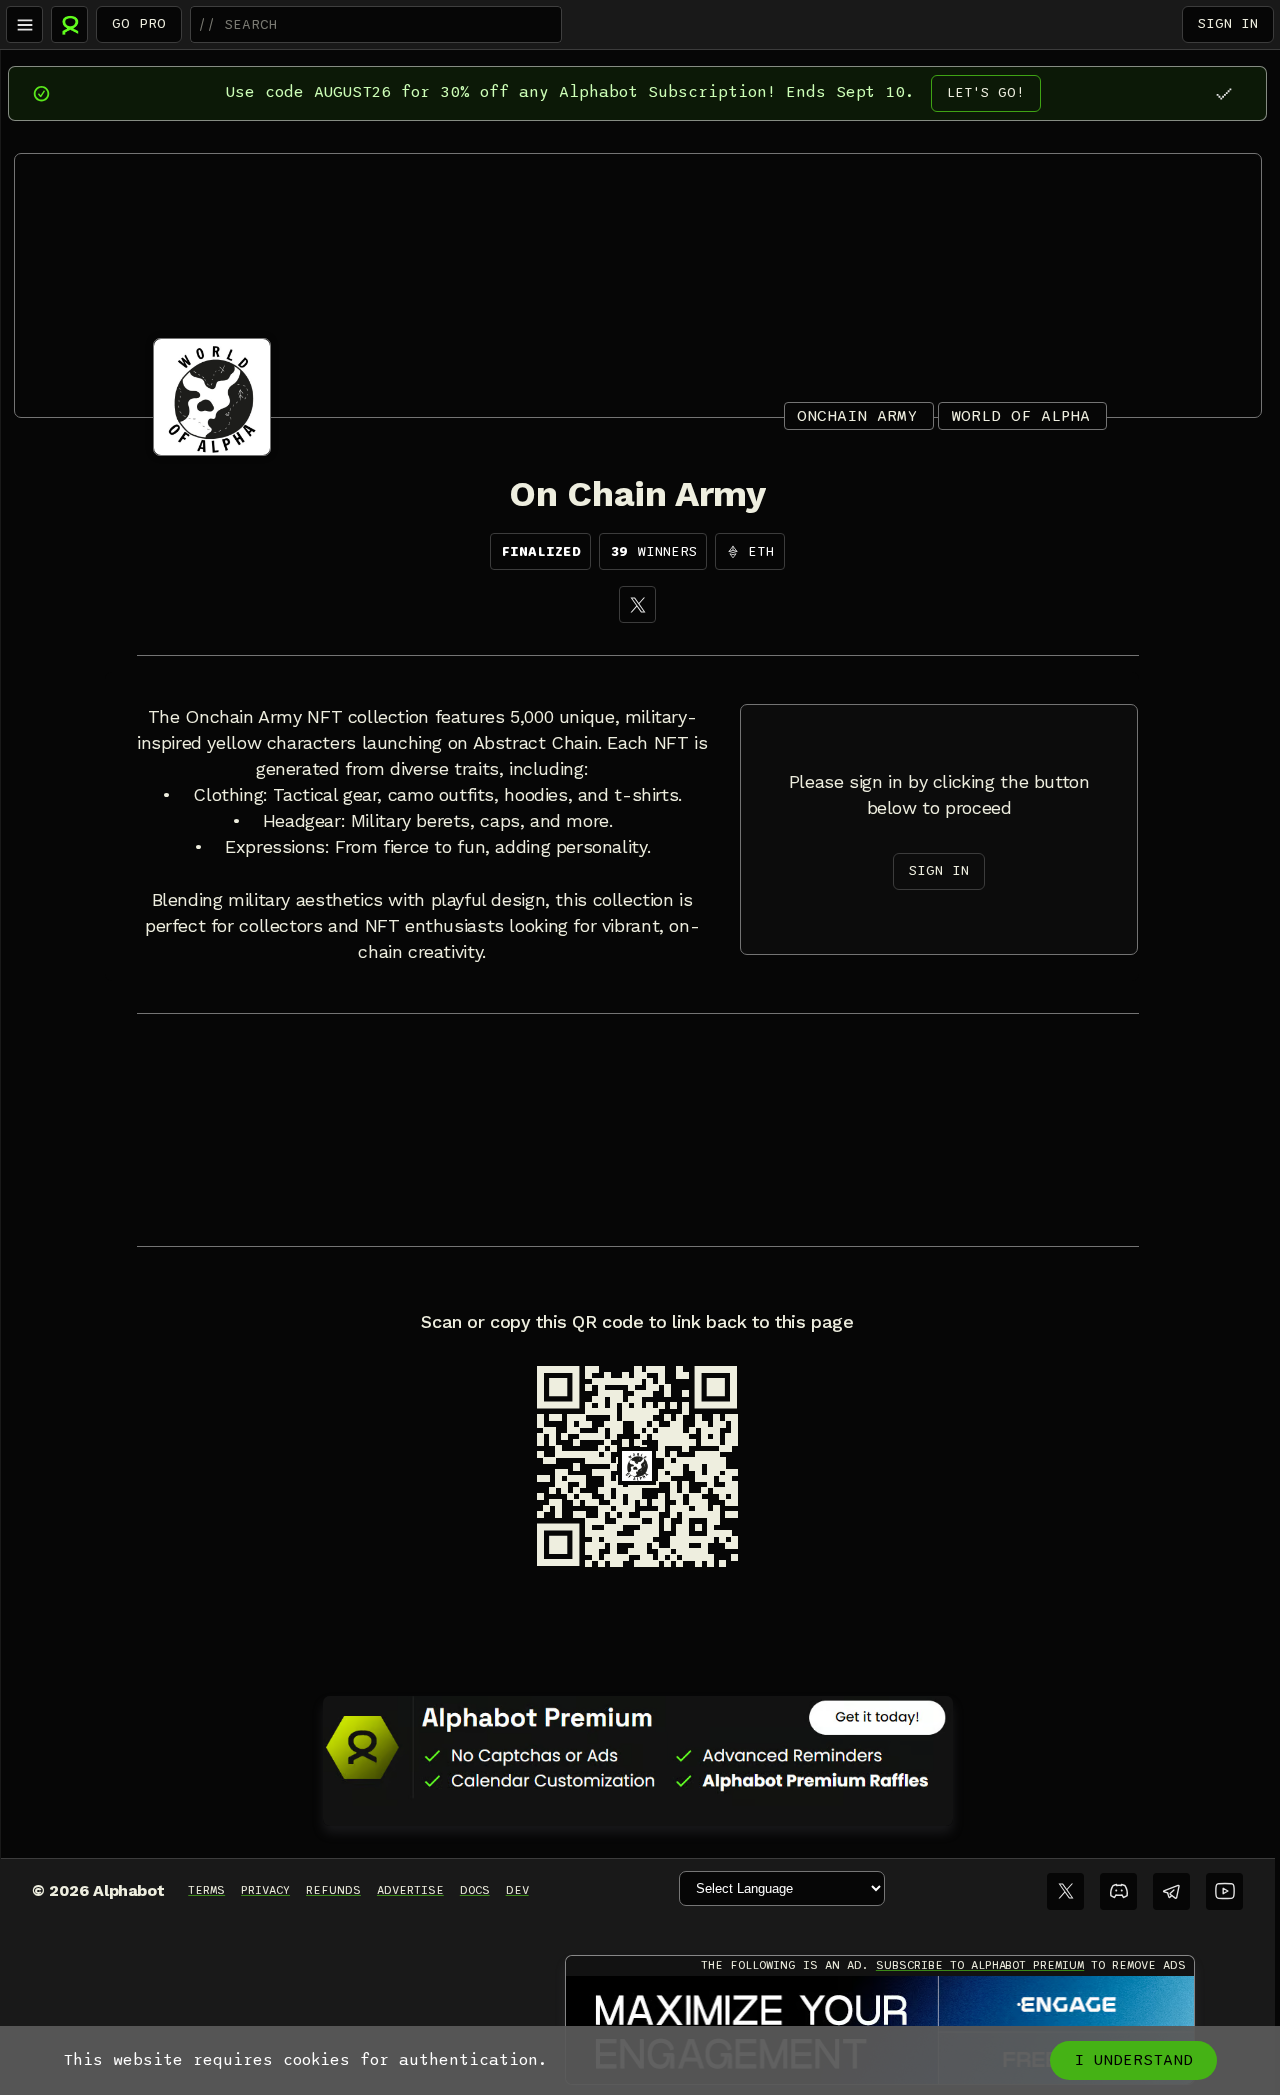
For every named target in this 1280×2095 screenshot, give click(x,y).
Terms (206, 1890)
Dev (517, 1890)
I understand (1133, 2060)
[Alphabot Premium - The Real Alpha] (638, 1747)
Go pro (139, 23)
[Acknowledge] (1223, 93)
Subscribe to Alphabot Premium (980, 1965)
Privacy (265, 1890)
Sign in (1228, 23)
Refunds (333, 1890)
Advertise (410, 1890)
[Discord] (1118, 1891)
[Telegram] (1171, 1891)
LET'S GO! (986, 92)
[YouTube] (1224, 1891)
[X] (637, 604)
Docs (475, 1890)
